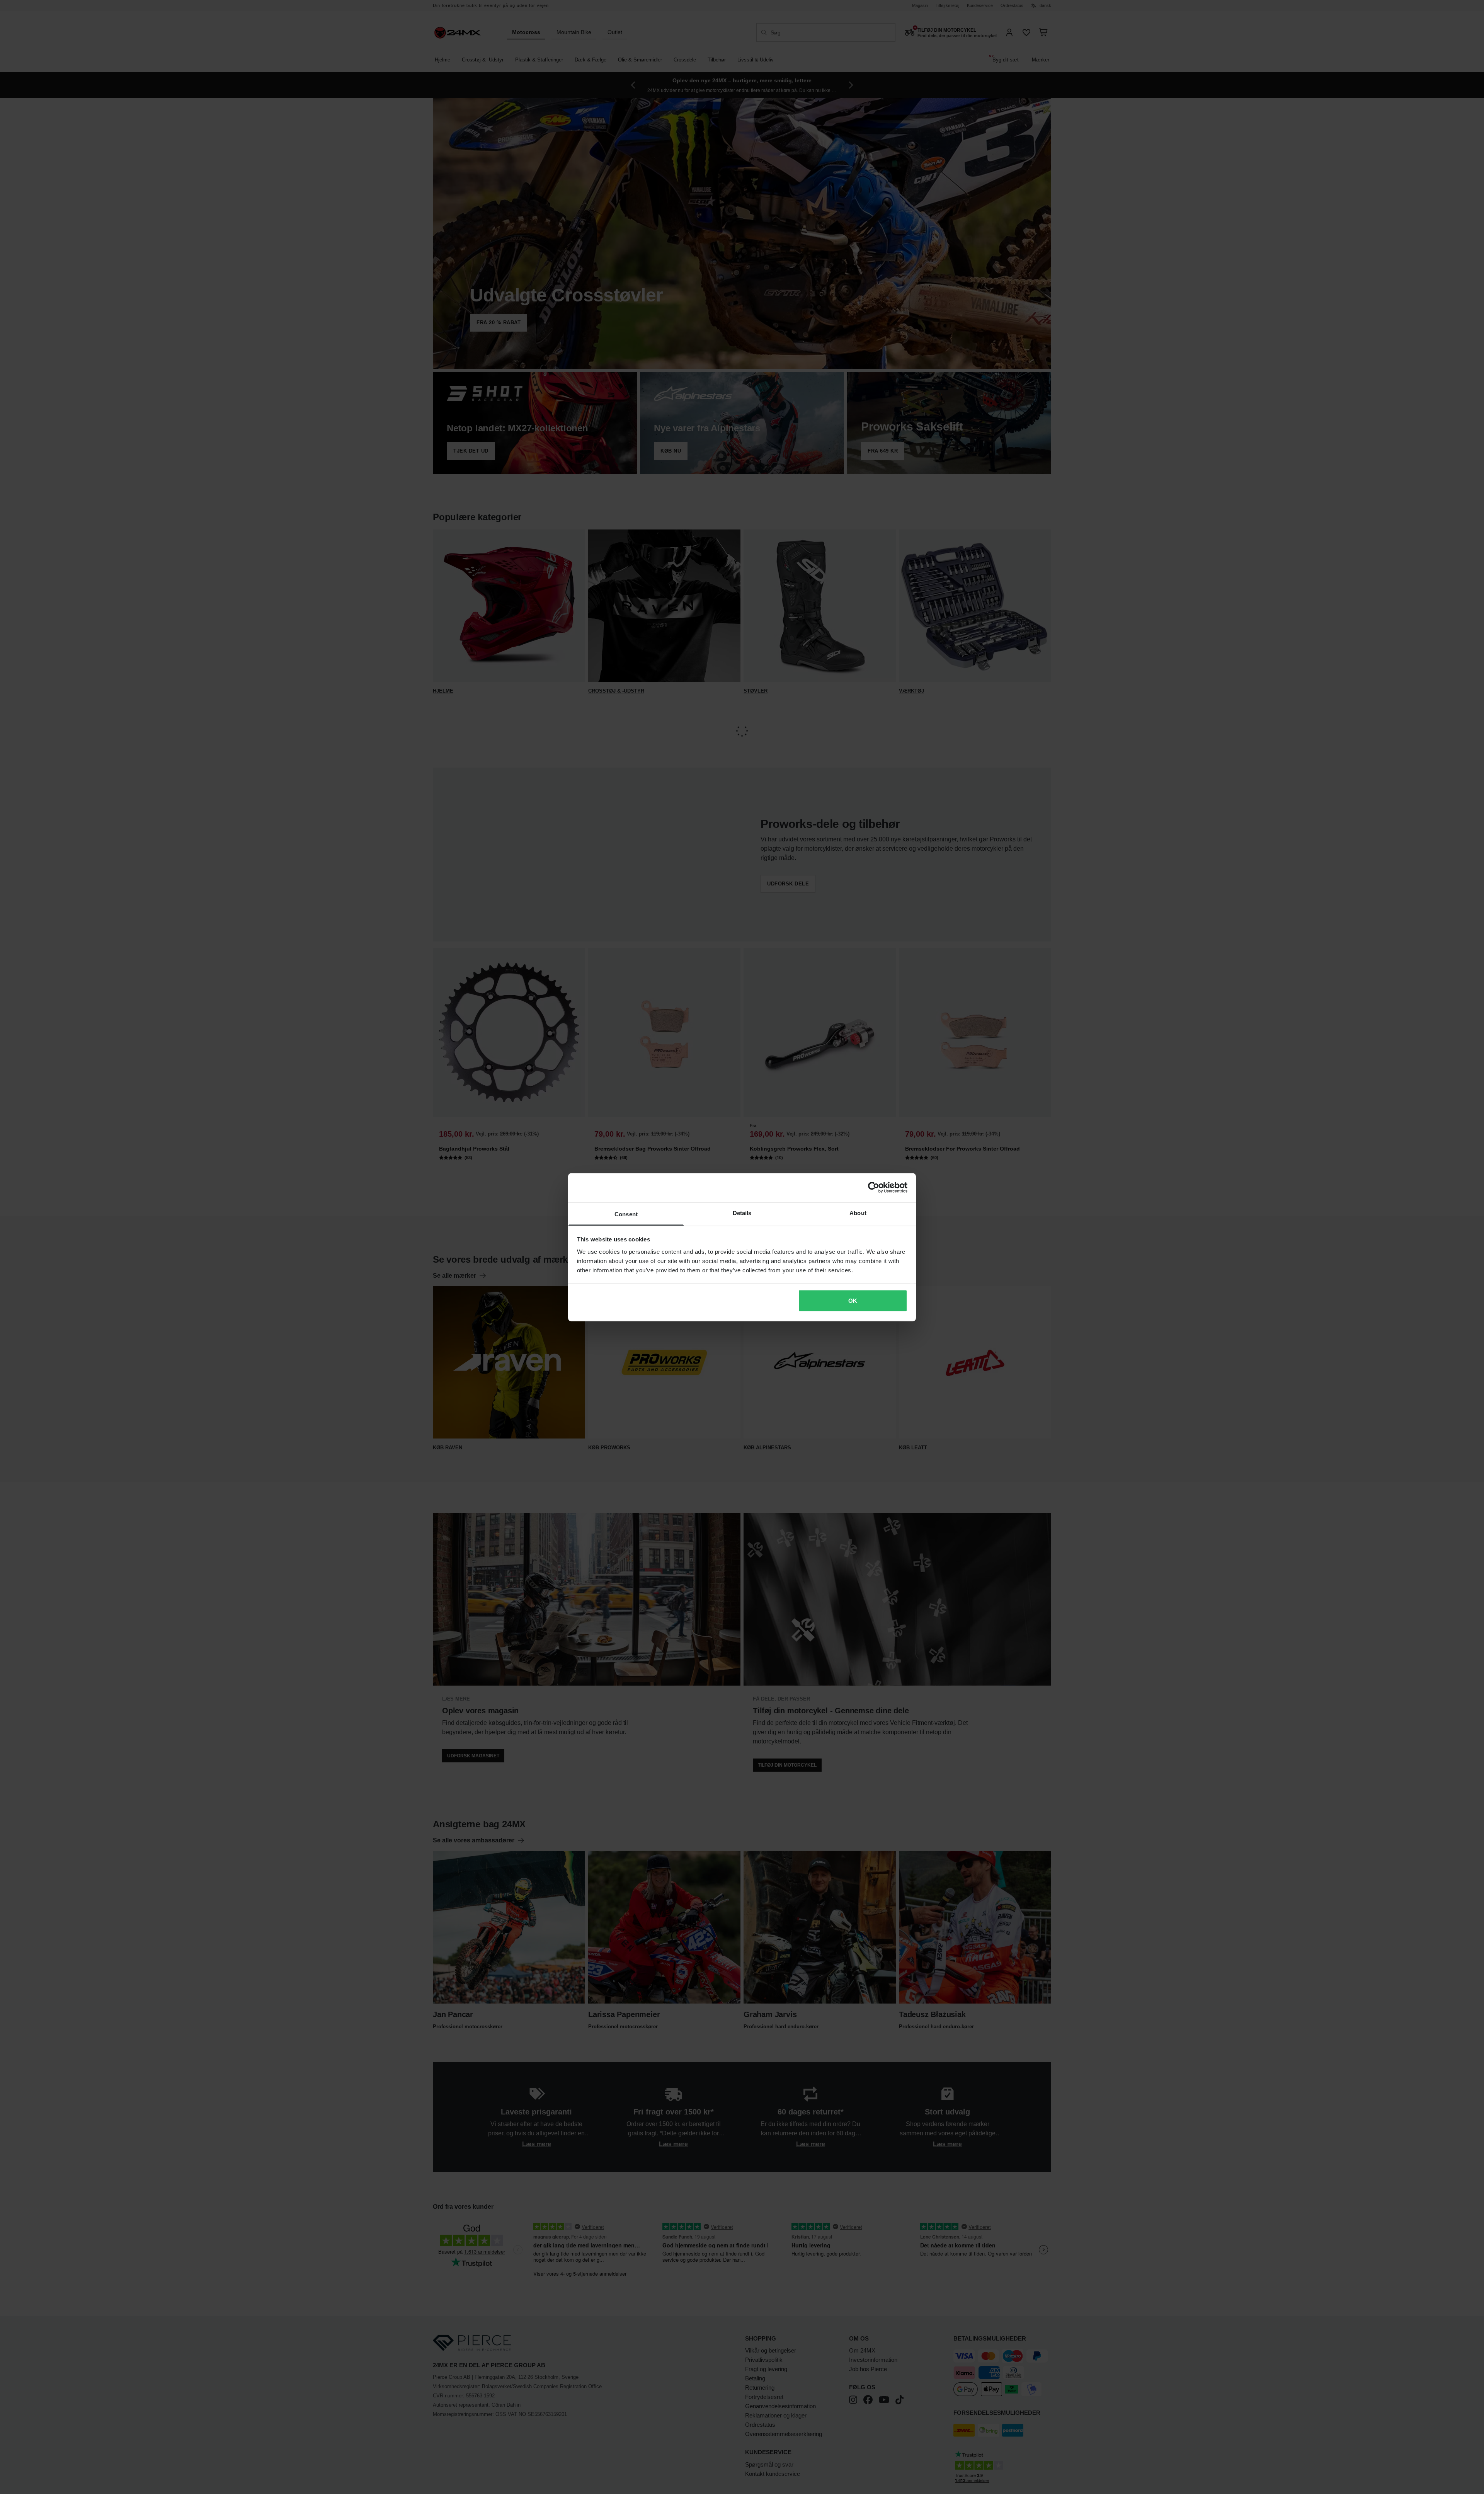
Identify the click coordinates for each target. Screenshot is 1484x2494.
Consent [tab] (626, 1214)
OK (853, 1301)
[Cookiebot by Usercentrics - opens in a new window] (874, 1188)
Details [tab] (742, 1213)
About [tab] (858, 1213)
